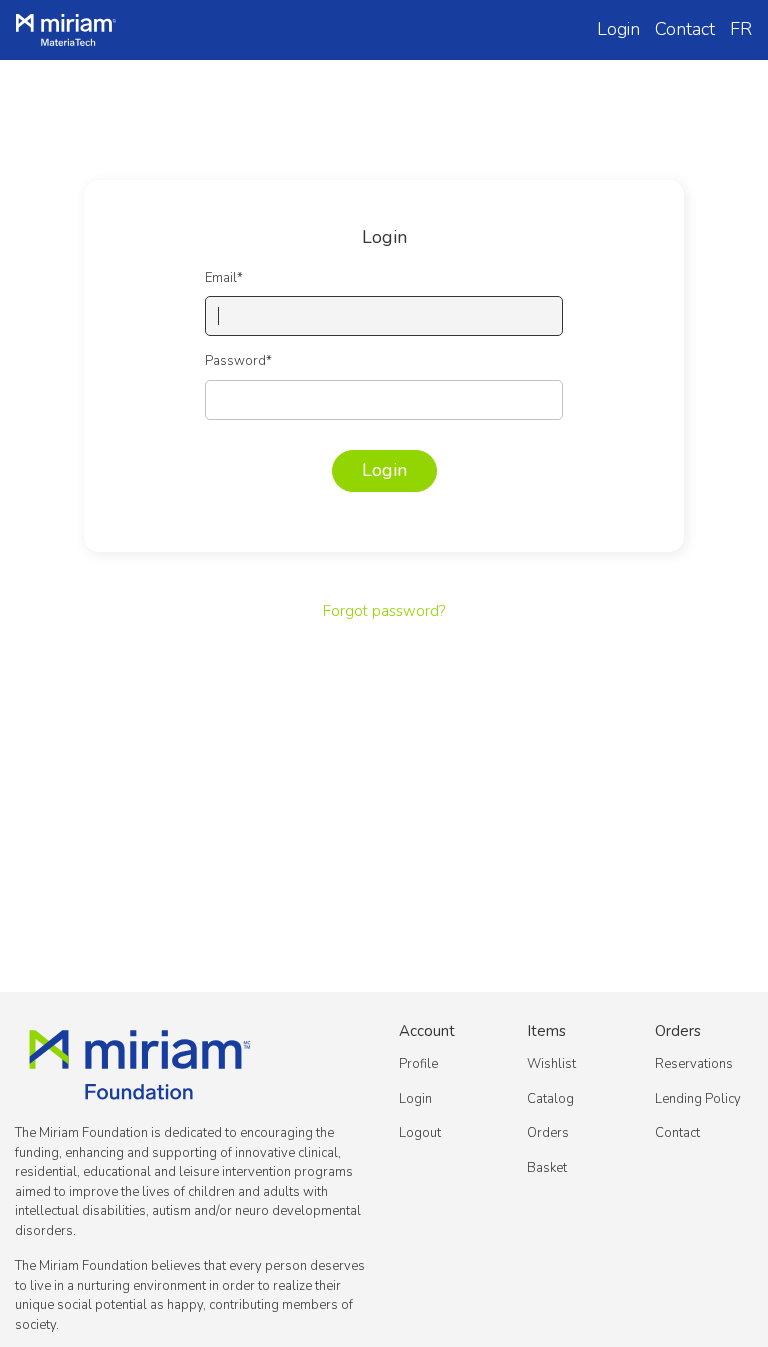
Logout (420, 1133)
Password (238, 361)
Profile (418, 1064)
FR (741, 29)
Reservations (694, 1064)
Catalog (550, 1099)
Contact (685, 29)
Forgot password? (384, 611)
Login (618, 29)
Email (224, 278)
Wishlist (551, 1064)
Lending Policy (698, 1099)
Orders (548, 1133)
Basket (547, 1168)
